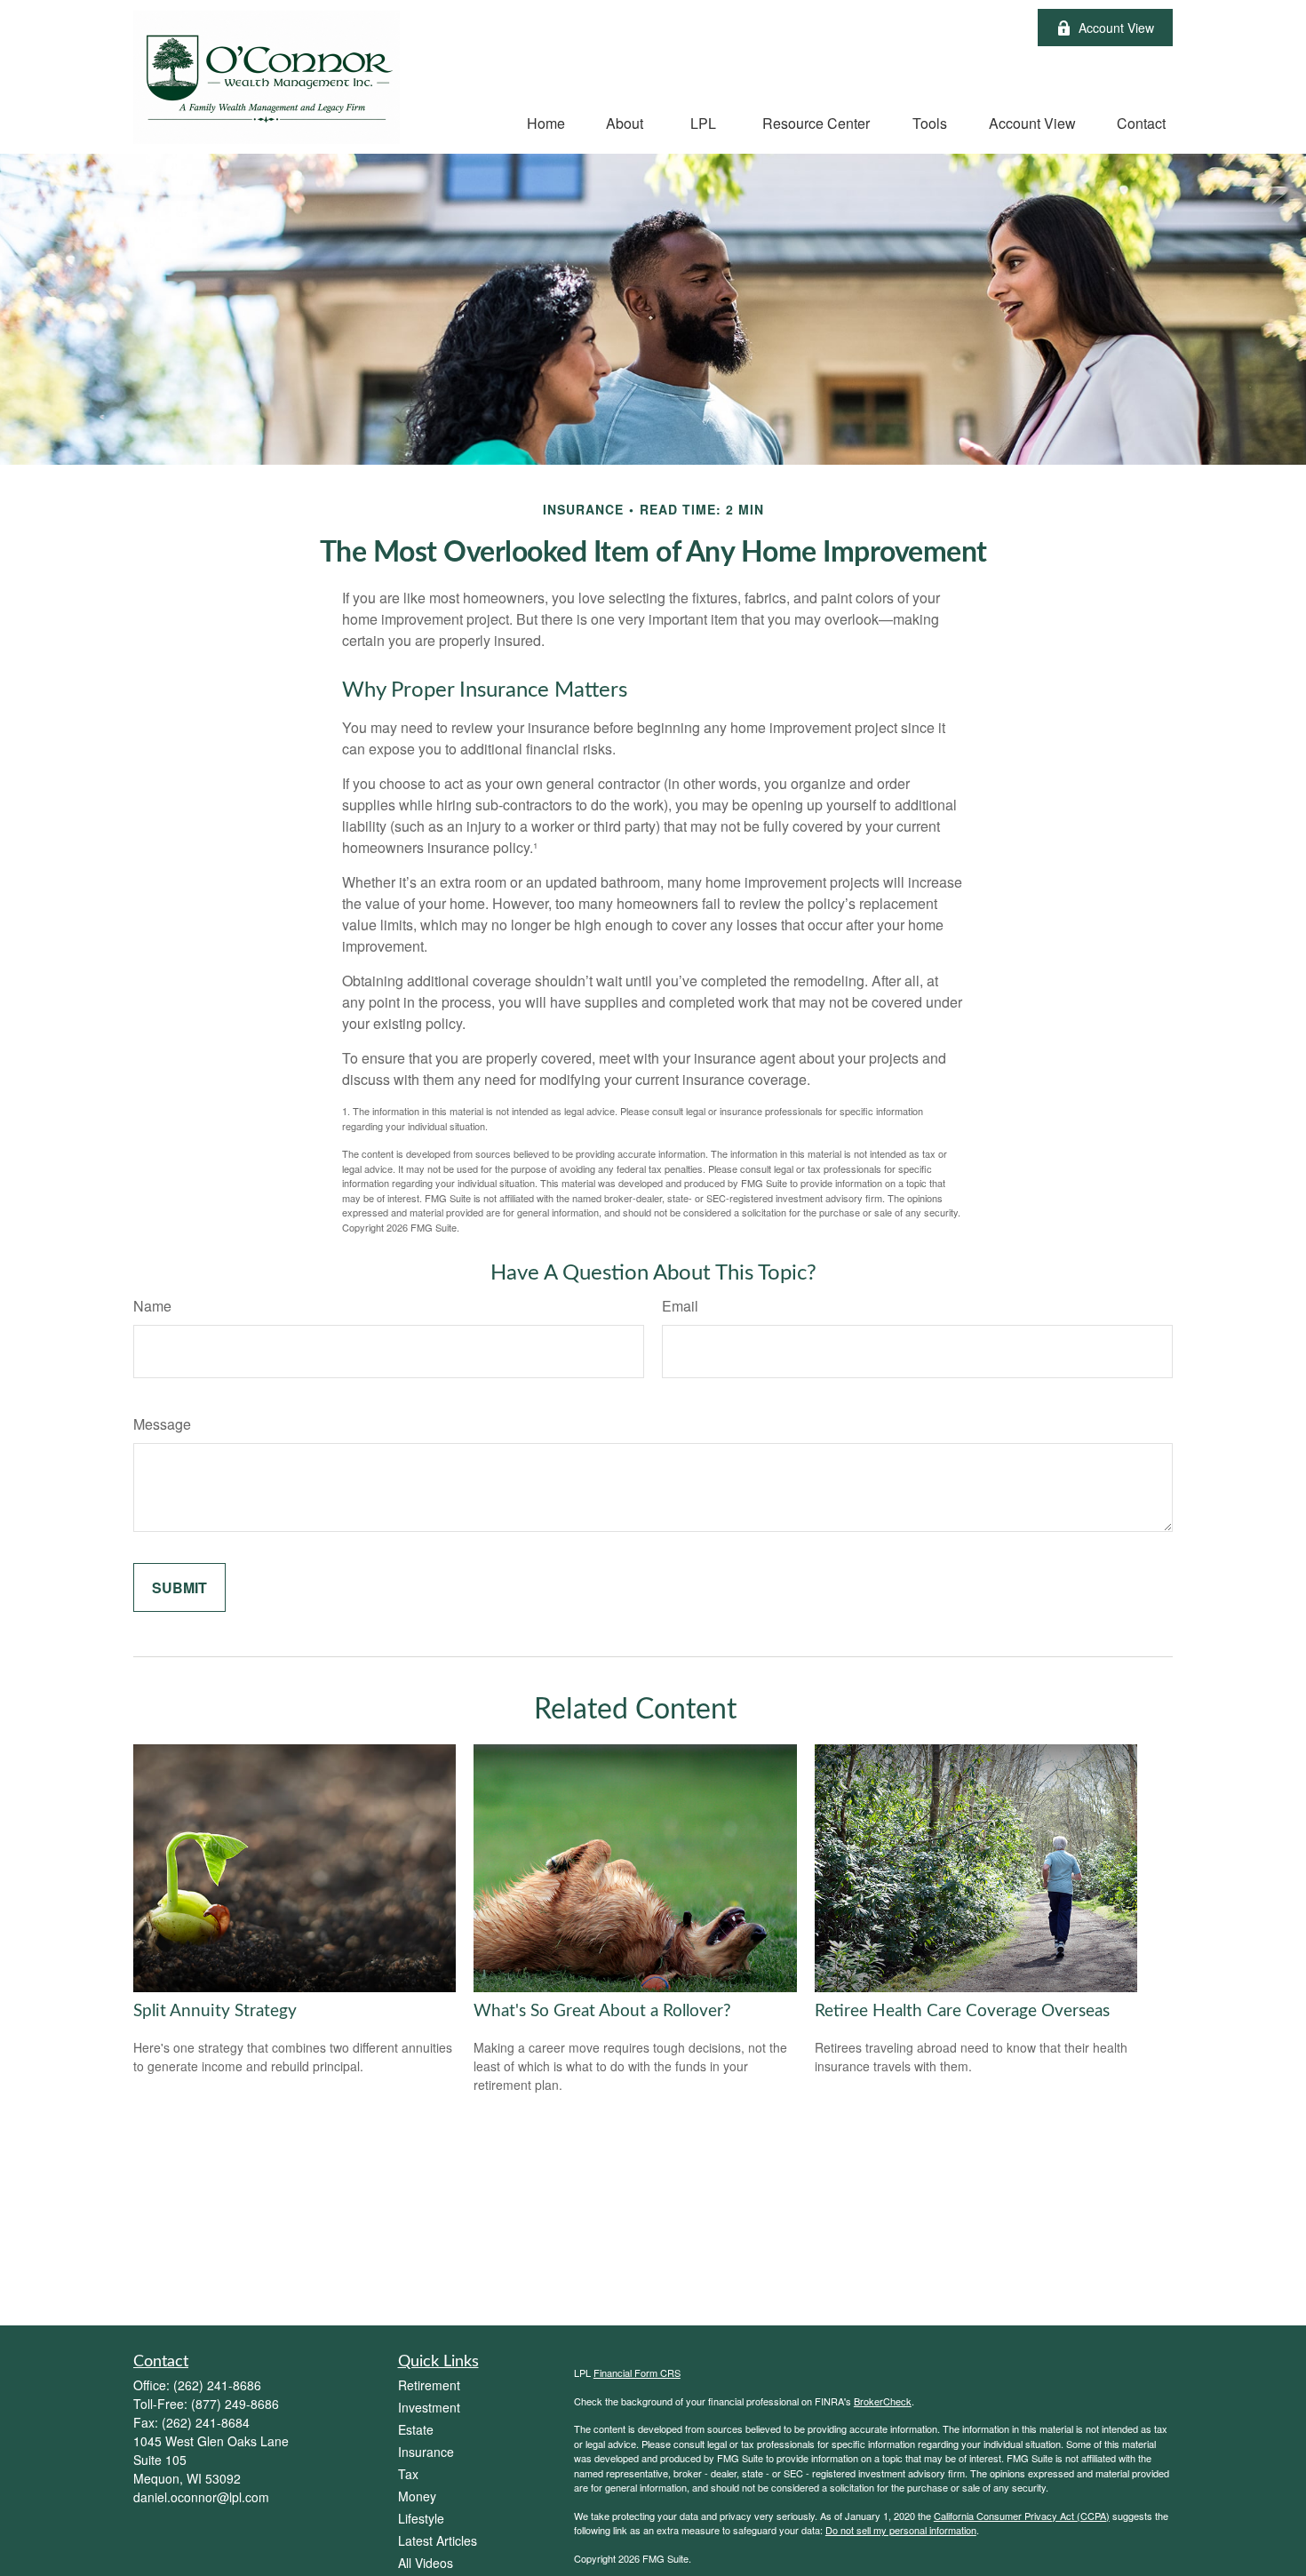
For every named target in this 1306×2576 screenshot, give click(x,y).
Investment (429, 2407)
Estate (416, 2429)
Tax (408, 2474)
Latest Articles (438, 2540)
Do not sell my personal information (901, 2530)
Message (162, 1424)
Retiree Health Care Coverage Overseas (962, 2011)
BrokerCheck (883, 2401)
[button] (546, 122)
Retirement (429, 2385)
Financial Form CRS (637, 2373)
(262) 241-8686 (217, 2385)
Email (680, 1306)
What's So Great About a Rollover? (602, 2011)
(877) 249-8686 (235, 2404)
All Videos (426, 2563)
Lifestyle (421, 2518)
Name (152, 1306)
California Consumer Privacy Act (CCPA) (1022, 2516)
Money (417, 2496)
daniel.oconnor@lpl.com (201, 2497)
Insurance (426, 2452)
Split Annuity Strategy (215, 2011)
